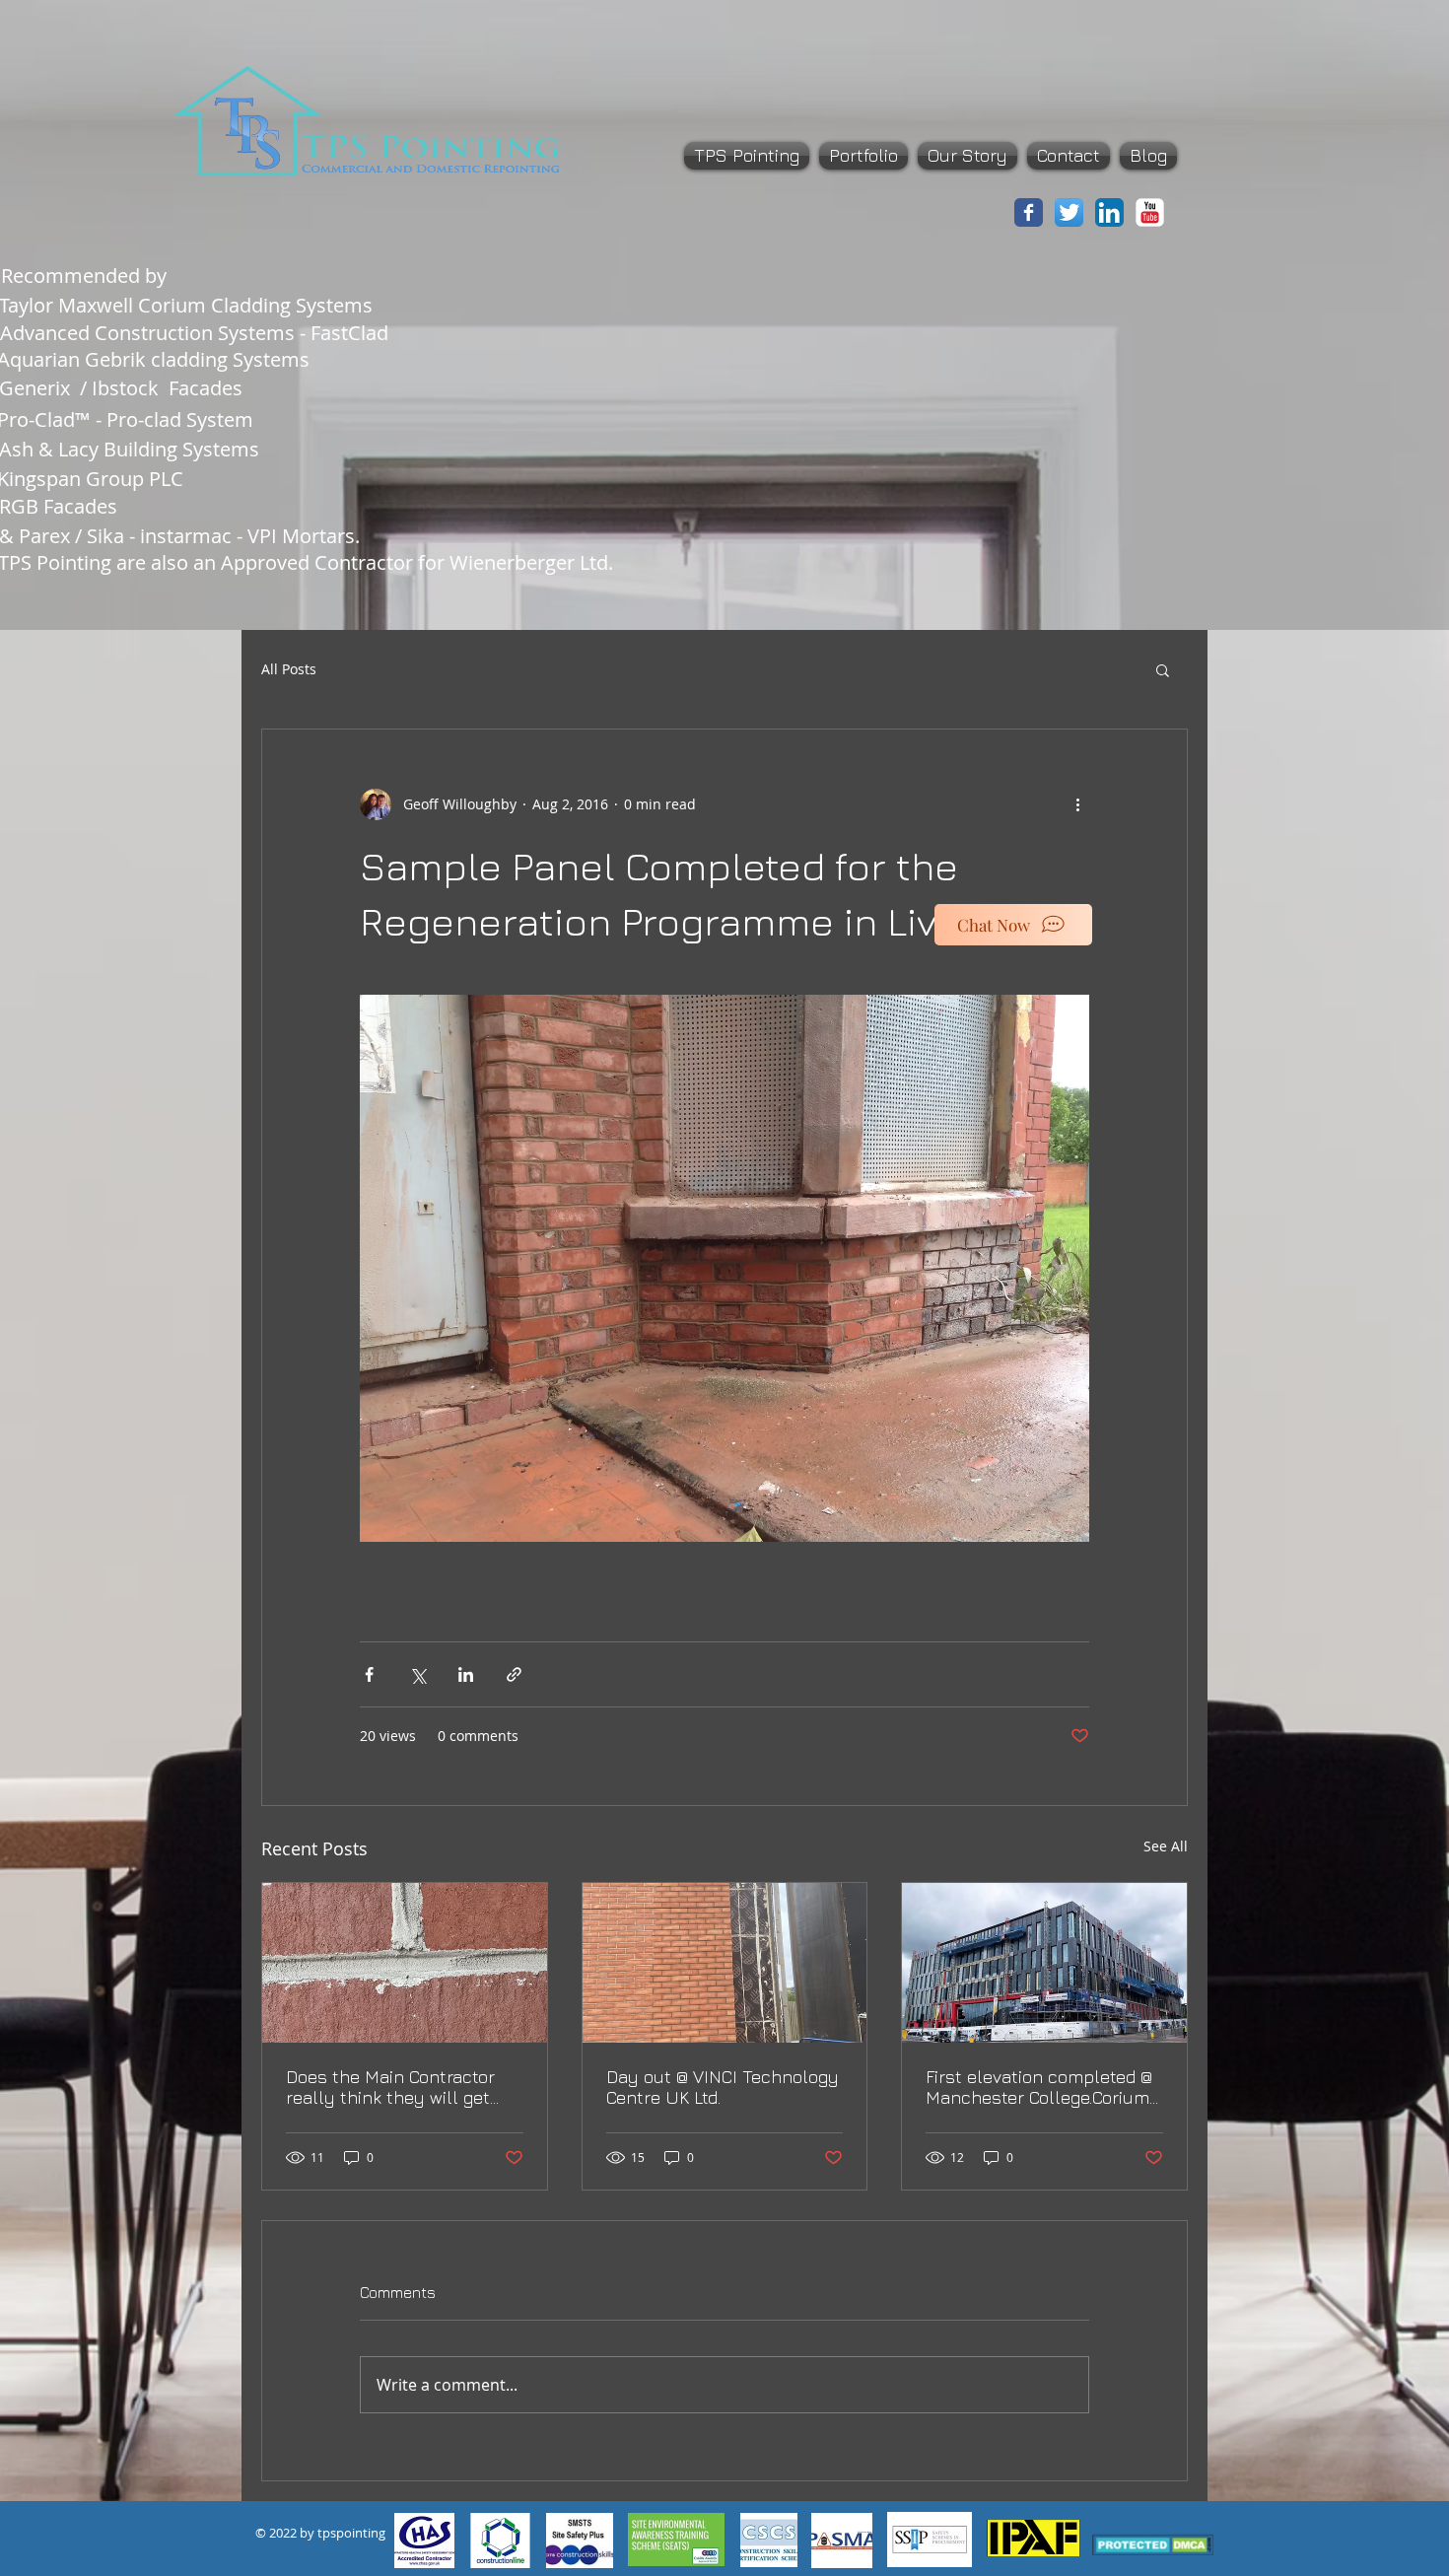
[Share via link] (514, 1674)
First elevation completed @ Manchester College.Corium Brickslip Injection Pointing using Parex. (1039, 2087)
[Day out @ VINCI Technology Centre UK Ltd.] (725, 1963)
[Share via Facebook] (369, 1674)
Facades (210, 388)
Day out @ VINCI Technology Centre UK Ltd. (723, 2087)
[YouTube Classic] (1150, 212)
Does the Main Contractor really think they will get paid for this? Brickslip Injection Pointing (390, 2087)
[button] (1163, 669)
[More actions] (1077, 804)
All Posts (289, 669)
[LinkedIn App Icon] (1109, 212)
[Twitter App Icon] (1069, 212)
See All (1166, 1846)
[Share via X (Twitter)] (417, 1674)
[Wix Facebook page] (1029, 212)
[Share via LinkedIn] (466, 1674)
